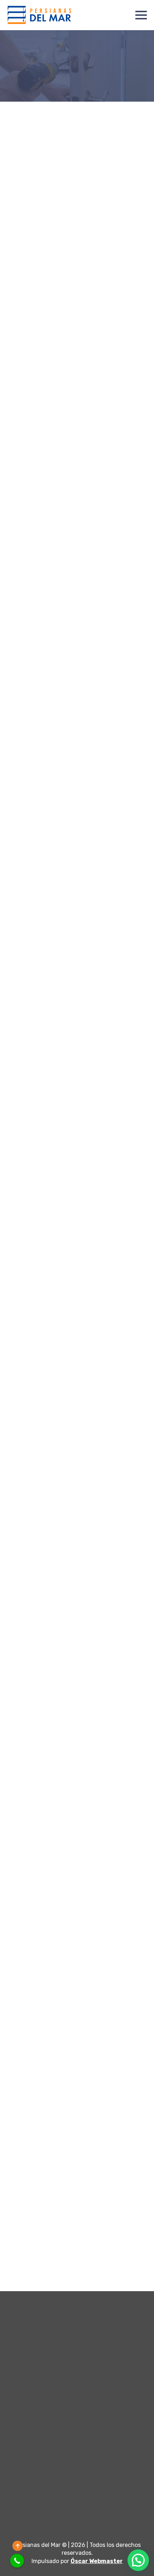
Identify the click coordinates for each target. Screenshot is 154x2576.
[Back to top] (18, 2546)
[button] (138, 2560)
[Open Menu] (141, 15)
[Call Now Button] (17, 2561)
